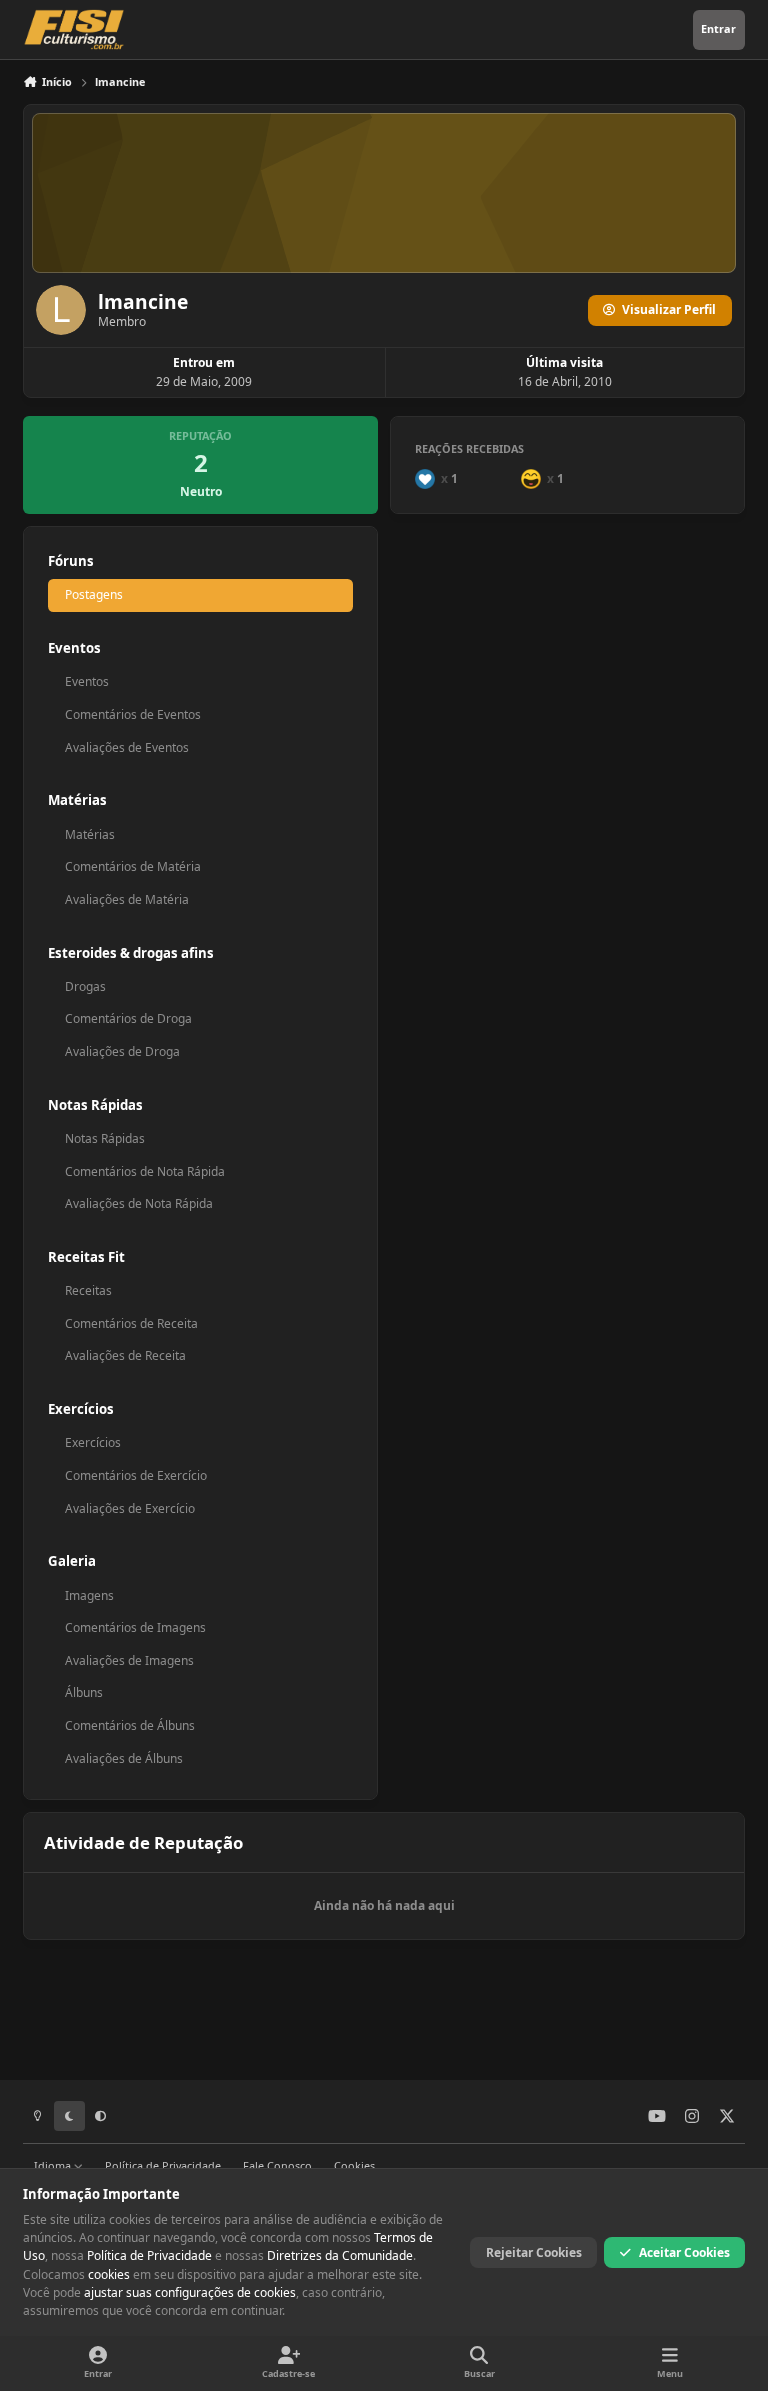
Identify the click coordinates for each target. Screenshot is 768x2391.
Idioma (54, 2165)
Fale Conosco (277, 2165)
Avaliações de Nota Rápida (139, 1203)
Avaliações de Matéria (127, 899)
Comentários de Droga (128, 1018)
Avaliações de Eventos (127, 747)
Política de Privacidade (163, 2165)
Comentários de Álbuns (130, 1725)
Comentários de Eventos (133, 714)
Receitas (88, 1290)
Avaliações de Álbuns (124, 1758)
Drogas (85, 986)
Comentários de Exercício (136, 1475)
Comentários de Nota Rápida (145, 1171)
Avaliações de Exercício (130, 1508)
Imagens (89, 1595)
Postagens (94, 594)
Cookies (354, 2165)
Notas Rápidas (105, 1138)
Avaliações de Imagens (129, 1660)
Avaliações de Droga (122, 1051)
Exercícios (93, 1442)
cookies (109, 2274)
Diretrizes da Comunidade (340, 2255)
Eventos (87, 681)
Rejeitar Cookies (534, 2252)
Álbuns (84, 1692)
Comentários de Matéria (133, 866)
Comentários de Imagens (135, 1627)
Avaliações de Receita (125, 1355)
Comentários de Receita (131, 1323)
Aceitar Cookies (684, 2252)
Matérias (90, 834)
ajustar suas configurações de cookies (190, 2292)
